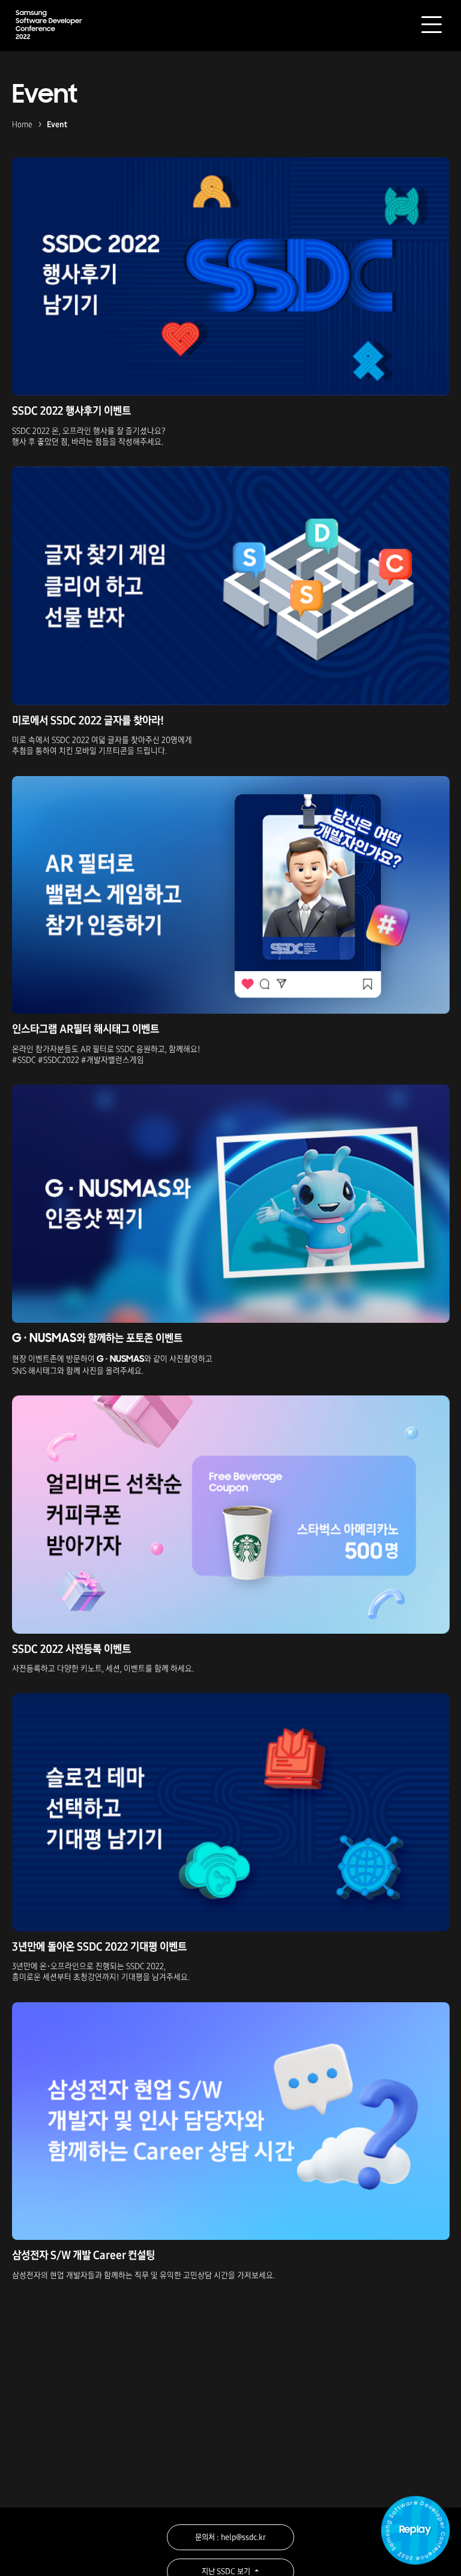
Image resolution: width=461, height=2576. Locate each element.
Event (57, 125)
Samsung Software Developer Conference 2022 (49, 24)
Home (22, 125)
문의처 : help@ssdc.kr (230, 2537)
